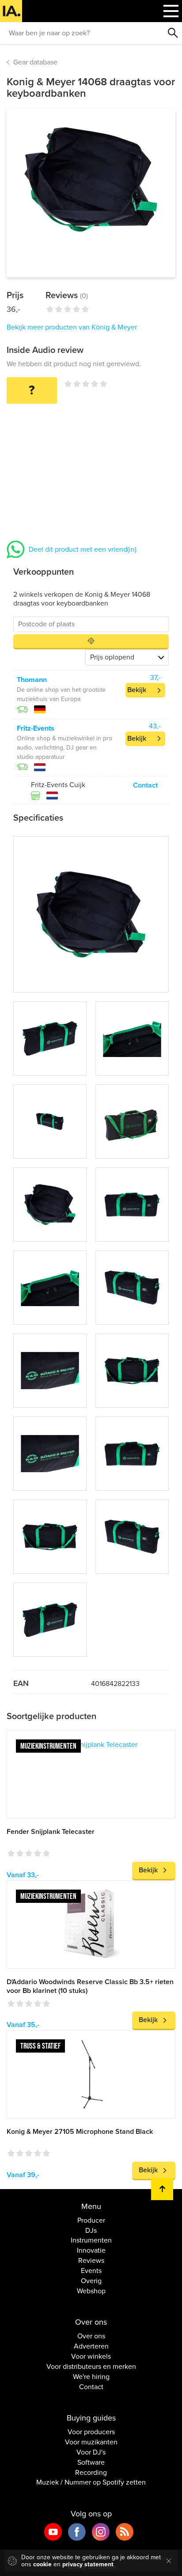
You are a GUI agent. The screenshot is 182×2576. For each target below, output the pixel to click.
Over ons (91, 2336)
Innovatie (91, 2250)
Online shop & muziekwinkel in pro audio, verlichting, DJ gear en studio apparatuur (64, 748)
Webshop (91, 2291)
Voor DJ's (91, 2452)
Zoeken (173, 33)
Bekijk (137, 690)
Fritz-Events (36, 728)
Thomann (32, 680)
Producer (91, 2220)
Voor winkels (91, 2356)
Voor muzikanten (91, 2442)
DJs (91, 2231)
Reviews (91, 2261)
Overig (91, 2281)
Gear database (35, 62)
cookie (42, 2564)
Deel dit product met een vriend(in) (83, 549)
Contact (145, 785)
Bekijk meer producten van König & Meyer (72, 327)
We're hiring (91, 2377)
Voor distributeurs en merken (91, 2367)
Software (91, 2462)
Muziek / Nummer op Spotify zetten (91, 2482)
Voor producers (91, 2432)
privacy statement (88, 2564)
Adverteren (91, 2346)
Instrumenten (91, 2240)
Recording (91, 2473)
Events (91, 2271)
